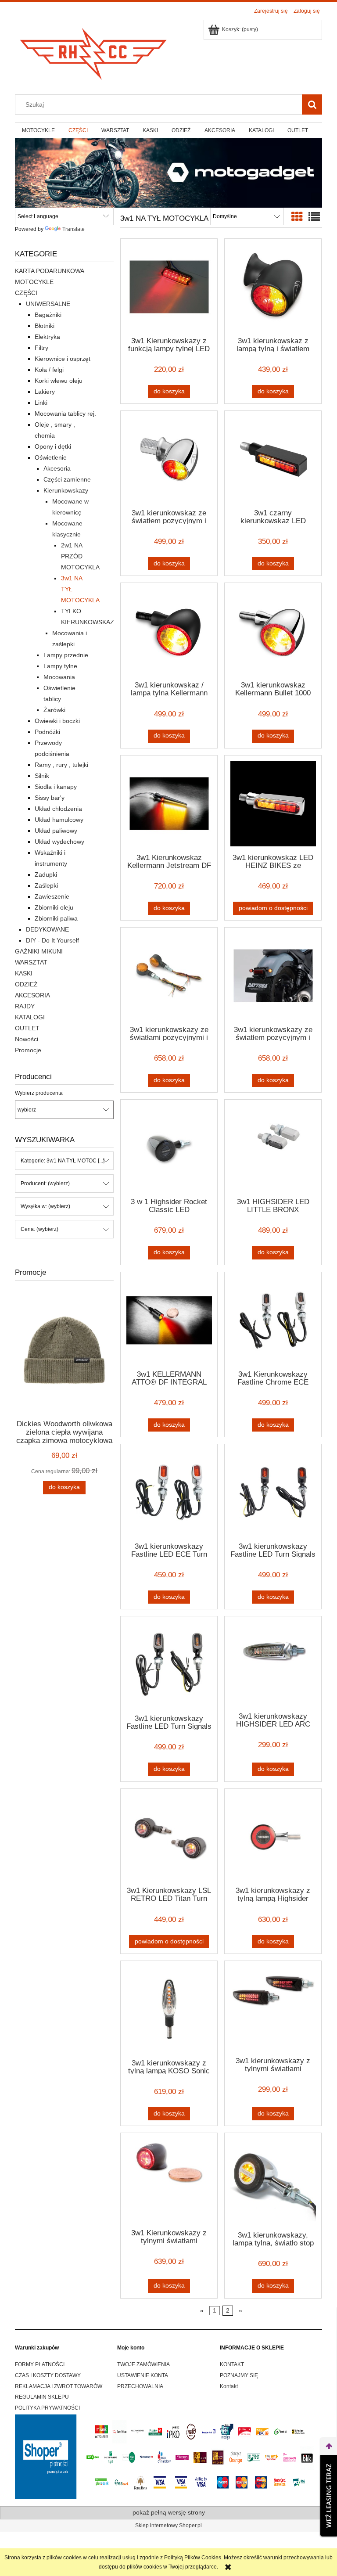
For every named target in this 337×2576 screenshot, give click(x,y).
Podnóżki (47, 732)
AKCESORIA (32, 995)
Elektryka (47, 337)
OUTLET (27, 1028)
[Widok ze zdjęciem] (297, 217)
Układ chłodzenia (58, 809)
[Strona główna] (94, 51)
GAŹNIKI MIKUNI (39, 951)
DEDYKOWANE (47, 929)
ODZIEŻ (26, 984)
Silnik (42, 776)
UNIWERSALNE (48, 304)
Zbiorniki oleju (54, 907)
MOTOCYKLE (34, 282)
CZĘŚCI (26, 293)
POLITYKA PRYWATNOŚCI (47, 2408)
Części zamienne (67, 479)
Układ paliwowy (56, 831)
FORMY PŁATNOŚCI (40, 2364)
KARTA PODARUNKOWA (50, 271)
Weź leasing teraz (329, 2496)
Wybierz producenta (39, 1093)
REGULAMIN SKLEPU (42, 2397)
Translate (73, 229)
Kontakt (229, 2386)
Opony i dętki (53, 446)
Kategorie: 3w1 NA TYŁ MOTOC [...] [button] (63, 1161)
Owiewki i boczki (57, 721)
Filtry (41, 348)
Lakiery (45, 392)
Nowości (27, 1039)
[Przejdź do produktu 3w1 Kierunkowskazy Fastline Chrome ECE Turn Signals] (273, 1320)
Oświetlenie (51, 457)
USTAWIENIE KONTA (143, 2375)
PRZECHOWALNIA (140, 2386)
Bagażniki (48, 315)
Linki (41, 403)
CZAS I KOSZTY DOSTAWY (48, 2375)
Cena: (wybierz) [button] (39, 1229)
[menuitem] (38, 130)
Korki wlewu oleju (59, 381)
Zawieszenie (52, 896)
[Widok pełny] (314, 217)
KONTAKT (232, 2364)
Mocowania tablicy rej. (65, 414)
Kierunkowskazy (66, 490)
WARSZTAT (31, 962)
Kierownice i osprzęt (63, 359)
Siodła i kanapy (56, 787)
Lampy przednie (66, 655)
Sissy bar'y (50, 798)
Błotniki (45, 326)
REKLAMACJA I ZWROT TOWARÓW (59, 2386)
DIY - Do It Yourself (52, 940)
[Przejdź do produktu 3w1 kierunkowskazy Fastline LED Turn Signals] (273, 1492)
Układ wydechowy (59, 842)
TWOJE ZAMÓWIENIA (143, 2364)
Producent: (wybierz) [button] (45, 1184)
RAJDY (25, 1006)
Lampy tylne (60, 666)
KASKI (24, 973)
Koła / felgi (49, 370)
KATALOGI (30, 1017)
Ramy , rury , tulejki (61, 765)
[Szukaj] (312, 104)
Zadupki (46, 874)
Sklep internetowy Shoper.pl (168, 2526)
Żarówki (54, 710)
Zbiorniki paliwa (56, 918)
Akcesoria (57, 468)
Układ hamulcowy (59, 820)
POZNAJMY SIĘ (239, 2375)
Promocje (28, 1050)
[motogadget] (168, 173)
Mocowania (59, 677)
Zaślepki (46, 885)
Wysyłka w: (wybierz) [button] (45, 1206)
